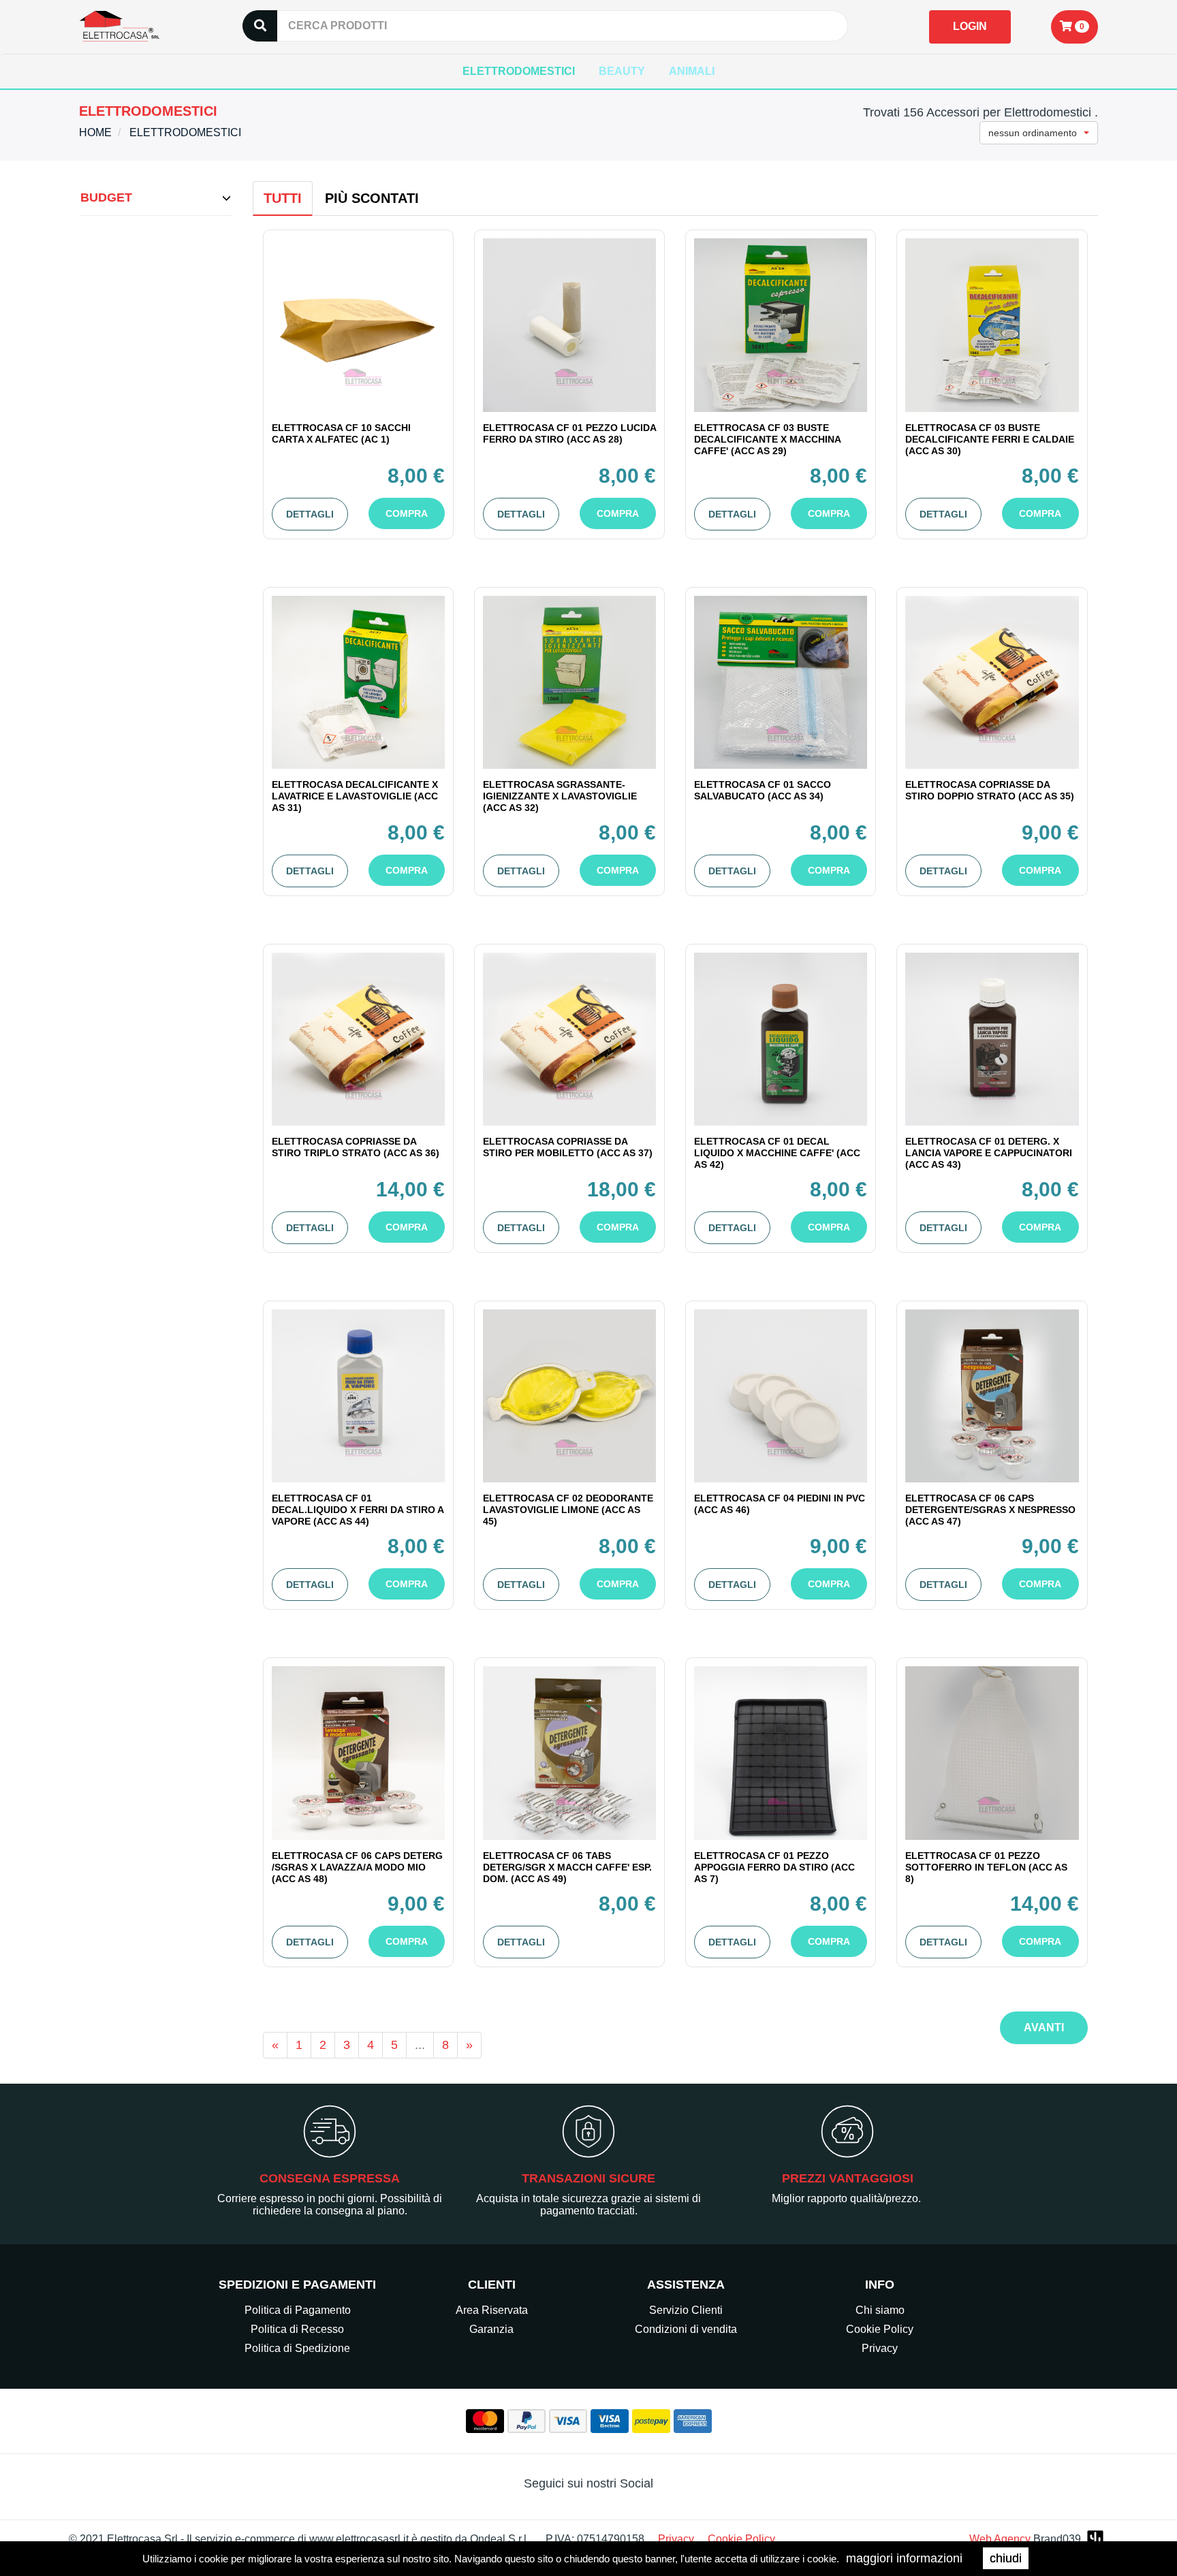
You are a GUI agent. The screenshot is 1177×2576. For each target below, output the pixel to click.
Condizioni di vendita (686, 2329)
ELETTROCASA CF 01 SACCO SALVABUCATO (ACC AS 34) (763, 790)
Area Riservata (492, 2310)
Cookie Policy (880, 2329)
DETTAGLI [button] (310, 514)
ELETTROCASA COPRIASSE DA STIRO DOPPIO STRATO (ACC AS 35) (990, 790)
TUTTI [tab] (283, 198)
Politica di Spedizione (297, 2348)
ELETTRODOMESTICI (519, 71)
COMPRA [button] (407, 513)
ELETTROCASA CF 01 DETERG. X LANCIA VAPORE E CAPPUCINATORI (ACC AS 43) (989, 1153)
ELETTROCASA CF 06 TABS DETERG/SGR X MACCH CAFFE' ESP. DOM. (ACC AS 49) (567, 1867)
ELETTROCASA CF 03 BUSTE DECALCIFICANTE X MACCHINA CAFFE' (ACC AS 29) (767, 439)
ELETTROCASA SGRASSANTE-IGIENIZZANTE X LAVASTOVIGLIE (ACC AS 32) (560, 796)
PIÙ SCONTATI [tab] (372, 198)
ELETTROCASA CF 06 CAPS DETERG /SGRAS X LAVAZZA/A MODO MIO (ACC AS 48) (357, 1867)
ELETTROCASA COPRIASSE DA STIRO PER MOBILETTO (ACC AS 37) (568, 1147)
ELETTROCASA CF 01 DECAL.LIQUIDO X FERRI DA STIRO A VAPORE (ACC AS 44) (358, 1510)
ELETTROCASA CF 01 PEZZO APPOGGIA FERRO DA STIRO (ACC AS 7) (774, 1867)
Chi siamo (880, 2310)
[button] (1074, 27)
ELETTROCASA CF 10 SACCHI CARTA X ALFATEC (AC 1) (341, 433)
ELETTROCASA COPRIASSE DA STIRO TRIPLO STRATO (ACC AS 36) (356, 1147)
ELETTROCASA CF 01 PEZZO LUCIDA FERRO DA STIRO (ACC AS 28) (569, 433)
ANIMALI (692, 71)
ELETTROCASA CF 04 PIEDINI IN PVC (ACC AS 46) (780, 1504)
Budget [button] (106, 197)
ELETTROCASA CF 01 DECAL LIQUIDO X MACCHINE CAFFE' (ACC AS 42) (777, 1153)
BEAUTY (622, 71)
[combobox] (1039, 133)
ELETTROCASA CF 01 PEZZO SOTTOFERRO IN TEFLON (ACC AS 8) (986, 1867)
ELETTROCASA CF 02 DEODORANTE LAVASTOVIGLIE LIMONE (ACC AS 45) (568, 1510)
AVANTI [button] (1044, 2028)
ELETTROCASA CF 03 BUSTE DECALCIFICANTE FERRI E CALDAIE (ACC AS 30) (990, 439)
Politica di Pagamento (298, 2310)
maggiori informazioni (904, 2558)
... (420, 2045)
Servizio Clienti (686, 2310)
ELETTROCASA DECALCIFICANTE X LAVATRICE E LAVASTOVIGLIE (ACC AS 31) (355, 796)
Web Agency (1000, 2539)
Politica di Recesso (297, 2329)
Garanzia (491, 2329)
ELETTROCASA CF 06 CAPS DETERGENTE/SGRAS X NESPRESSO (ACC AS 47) (990, 1510)
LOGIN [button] (970, 26)
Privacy (880, 2348)
